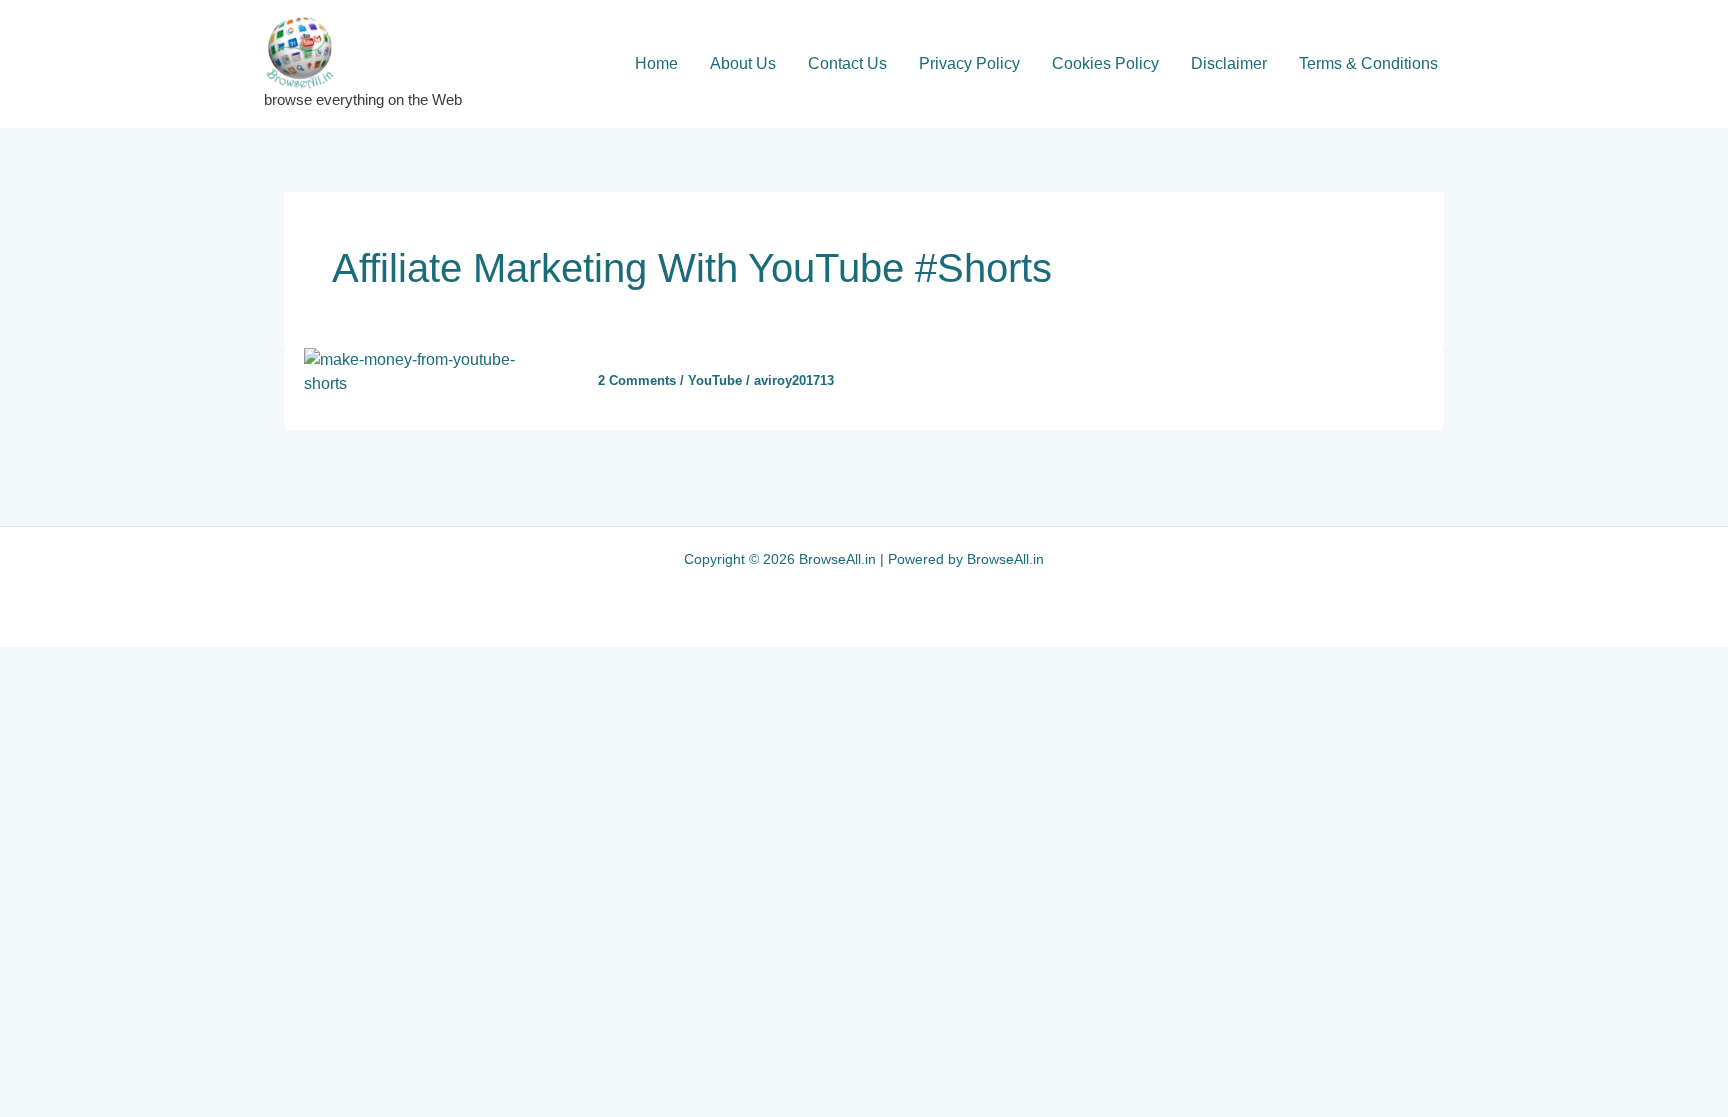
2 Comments (637, 380)
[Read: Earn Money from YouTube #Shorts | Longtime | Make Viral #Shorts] (429, 370)
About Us (743, 63)
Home (656, 63)
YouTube (715, 380)
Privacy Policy (969, 63)
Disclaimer (1229, 63)
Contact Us (847, 63)
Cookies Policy (1105, 63)
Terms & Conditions (1368, 63)
